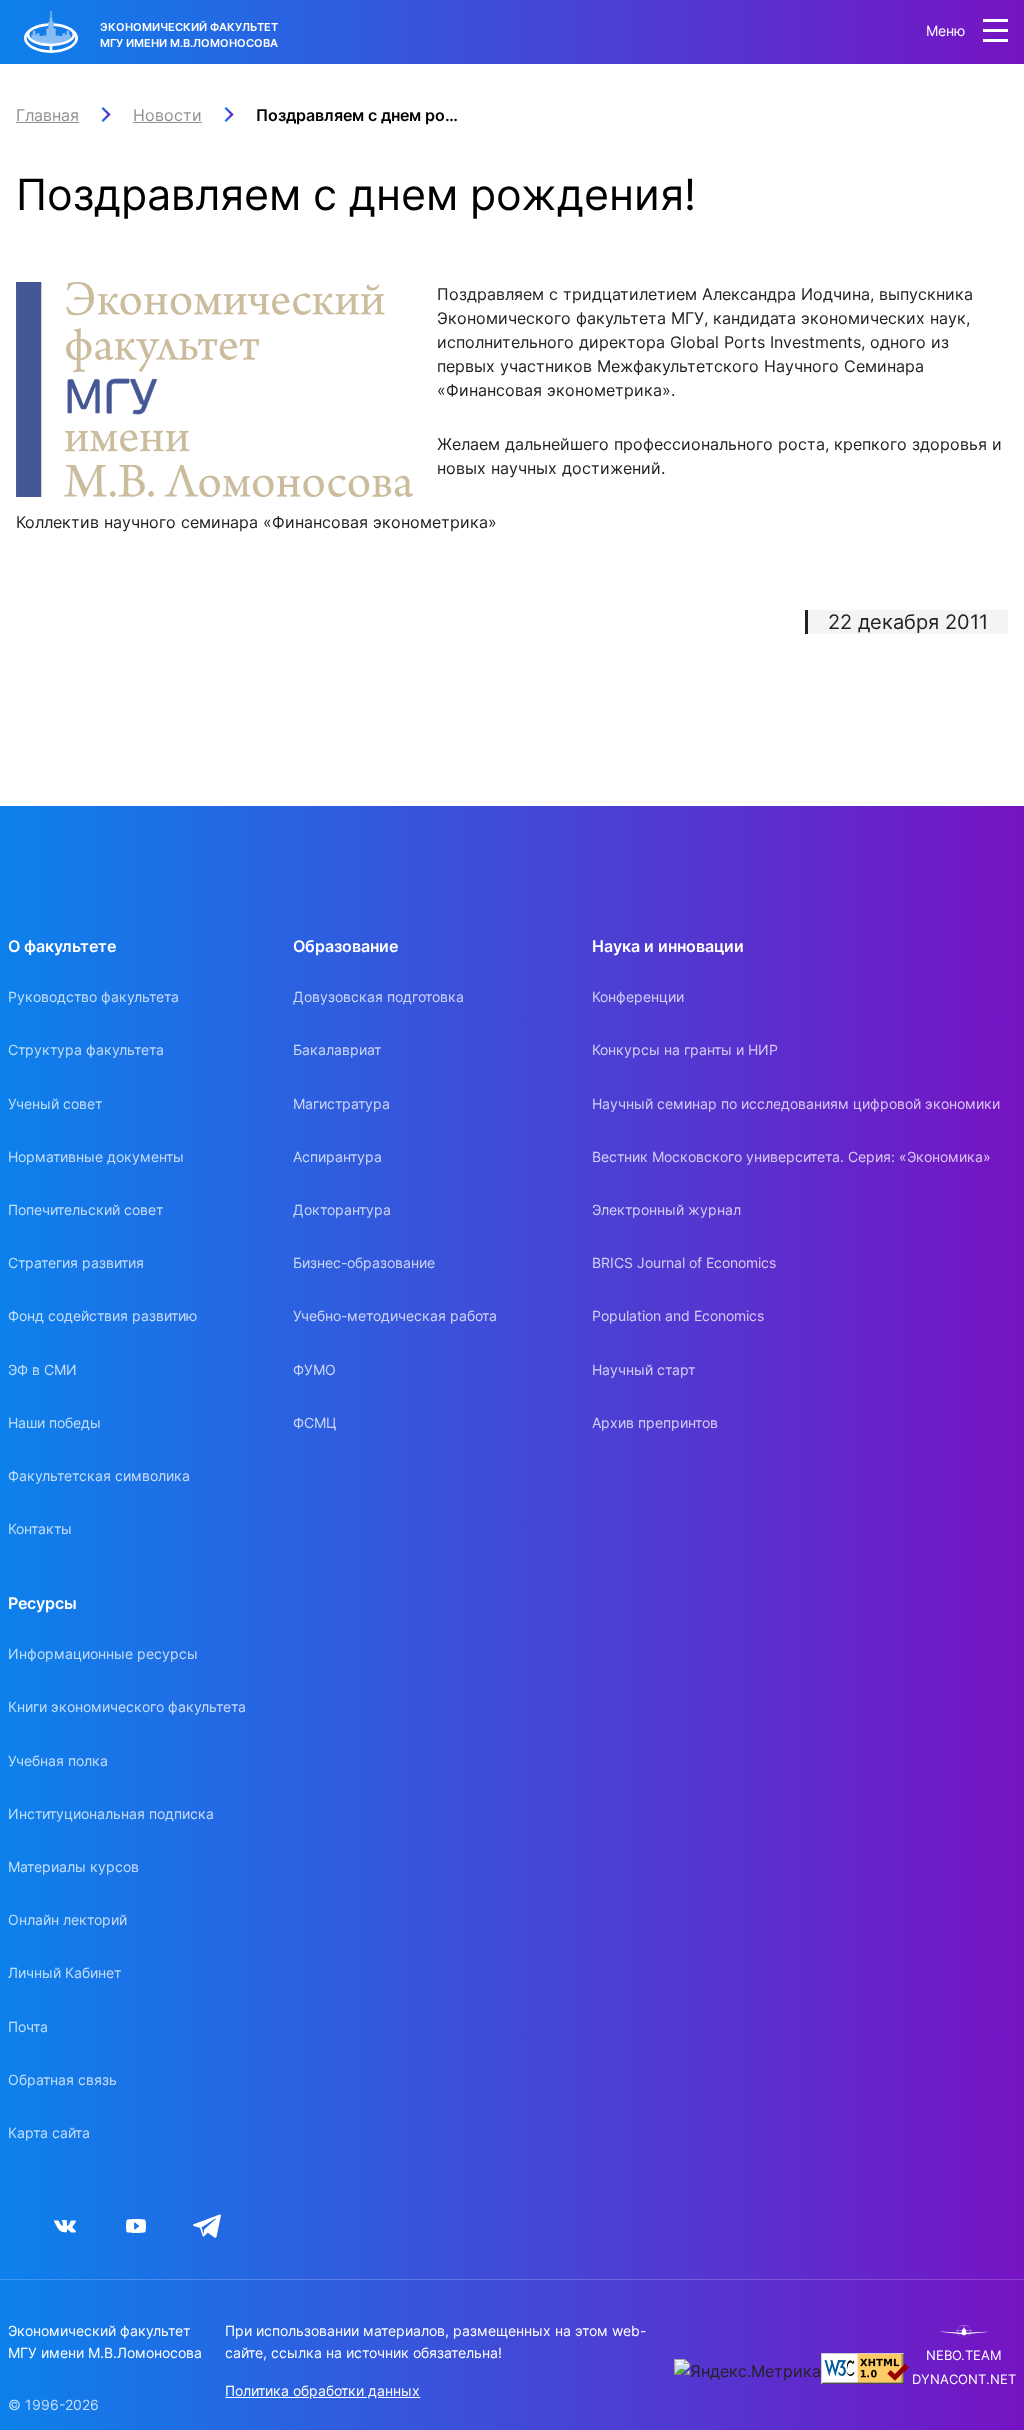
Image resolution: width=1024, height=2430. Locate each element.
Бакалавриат (337, 1049)
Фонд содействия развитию (102, 1315)
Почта (28, 2026)
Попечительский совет (85, 1209)
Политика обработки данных (322, 2390)
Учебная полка (58, 1760)
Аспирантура (337, 1156)
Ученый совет (55, 1103)
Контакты (40, 1528)
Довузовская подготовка (378, 996)
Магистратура (341, 1103)
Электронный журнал (666, 1209)
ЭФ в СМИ (42, 1369)
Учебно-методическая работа (395, 1315)
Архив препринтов (655, 1422)
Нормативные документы (96, 1156)
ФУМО (314, 1369)
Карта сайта (49, 2132)
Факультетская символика (99, 1475)
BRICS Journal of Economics (684, 1262)
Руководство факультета (93, 996)
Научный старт (643, 1369)
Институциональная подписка (111, 1813)
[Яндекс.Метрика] (747, 2371)
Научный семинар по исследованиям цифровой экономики (796, 1103)
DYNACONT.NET (964, 2379)
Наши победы (54, 1422)
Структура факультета (86, 1049)
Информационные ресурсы (103, 1653)
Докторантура (342, 1209)
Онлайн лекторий (67, 1919)
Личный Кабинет (64, 1972)
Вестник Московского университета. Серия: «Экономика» (791, 1156)
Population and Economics (678, 1315)
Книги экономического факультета (127, 1706)
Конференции (638, 996)
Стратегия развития (76, 1262)
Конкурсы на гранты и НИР (685, 1049)
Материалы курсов (73, 1866)
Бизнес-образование (364, 1262)
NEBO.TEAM (964, 2355)
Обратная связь (62, 2079)
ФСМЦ (315, 1422)
